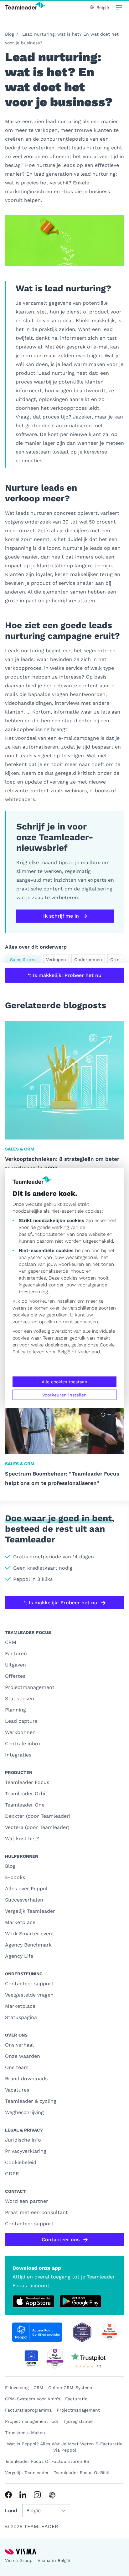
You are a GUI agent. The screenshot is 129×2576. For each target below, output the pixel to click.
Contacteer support (29, 1984)
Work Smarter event (30, 1934)
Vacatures (17, 2090)
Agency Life (19, 1956)
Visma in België (54, 2560)
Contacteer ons (61, 2240)
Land (11, 2511)
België (64, 1352)
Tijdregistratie (78, 2421)
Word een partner (27, 2201)
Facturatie (76, 2399)
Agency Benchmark (28, 1945)
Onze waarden (23, 2056)
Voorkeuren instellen (64, 1395)
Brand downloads (26, 2079)
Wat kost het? (22, 1839)
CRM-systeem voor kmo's (33, 2399)
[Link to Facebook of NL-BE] (8, 2495)
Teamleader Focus (27, 1782)
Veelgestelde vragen (29, 1995)
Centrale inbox (23, 1744)
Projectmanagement (30, 1687)
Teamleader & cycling (31, 2101)
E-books (15, 1877)
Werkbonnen (20, 1732)
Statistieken (20, 1699)
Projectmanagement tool (31, 2421)
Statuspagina (21, 2017)
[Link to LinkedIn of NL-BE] (23, 2495)
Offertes (15, 1676)
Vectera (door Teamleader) (37, 1827)
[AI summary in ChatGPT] (52, 2495)
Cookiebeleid (21, 2162)
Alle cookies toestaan (64, 1382)
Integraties (18, 1755)
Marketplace (20, 1922)
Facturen (16, 1654)
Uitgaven (15, 1665)
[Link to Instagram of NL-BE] (37, 2495)
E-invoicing (17, 2388)
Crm (115, 960)
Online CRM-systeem (71, 2388)
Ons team (17, 2067)
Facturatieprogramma (28, 2410)
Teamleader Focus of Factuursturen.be (47, 2461)
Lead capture (21, 1721)
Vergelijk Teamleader (30, 1911)
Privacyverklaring (26, 2151)
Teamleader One (25, 1805)
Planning (15, 1710)
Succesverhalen (24, 1900)
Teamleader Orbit (26, 1794)
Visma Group (19, 2560)
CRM (11, 1642)
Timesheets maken (25, 2433)
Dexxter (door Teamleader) (38, 1816)
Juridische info (23, 2140)
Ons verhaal (19, 2045)
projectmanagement (78, 2410)
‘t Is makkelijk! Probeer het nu (65, 975)
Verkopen (56, 960)
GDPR (12, 2174)
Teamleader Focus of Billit (82, 2473)
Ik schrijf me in (61, 916)
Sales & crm (23, 960)
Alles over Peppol (26, 1889)
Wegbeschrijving (24, 2112)
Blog (9, 34)
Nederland (89, 1352)
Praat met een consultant (36, 2212)
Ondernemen (88, 960)
